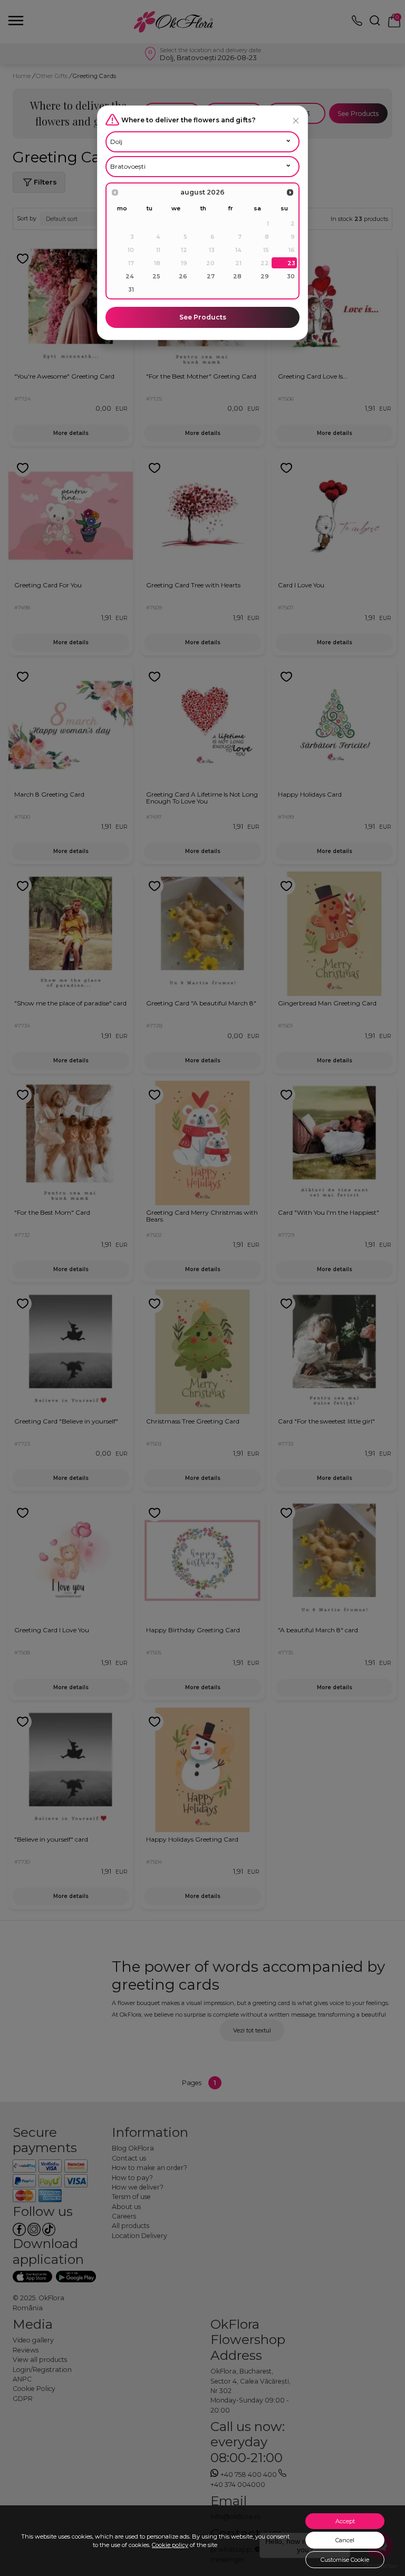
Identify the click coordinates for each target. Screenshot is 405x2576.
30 (291, 276)
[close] (296, 120)
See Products (203, 317)
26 (183, 276)
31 (131, 289)
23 (291, 263)
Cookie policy (170, 2545)
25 (156, 276)
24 (130, 276)
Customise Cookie (345, 2560)
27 (211, 276)
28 (237, 276)
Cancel (345, 2540)
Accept (345, 2521)
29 (265, 276)
